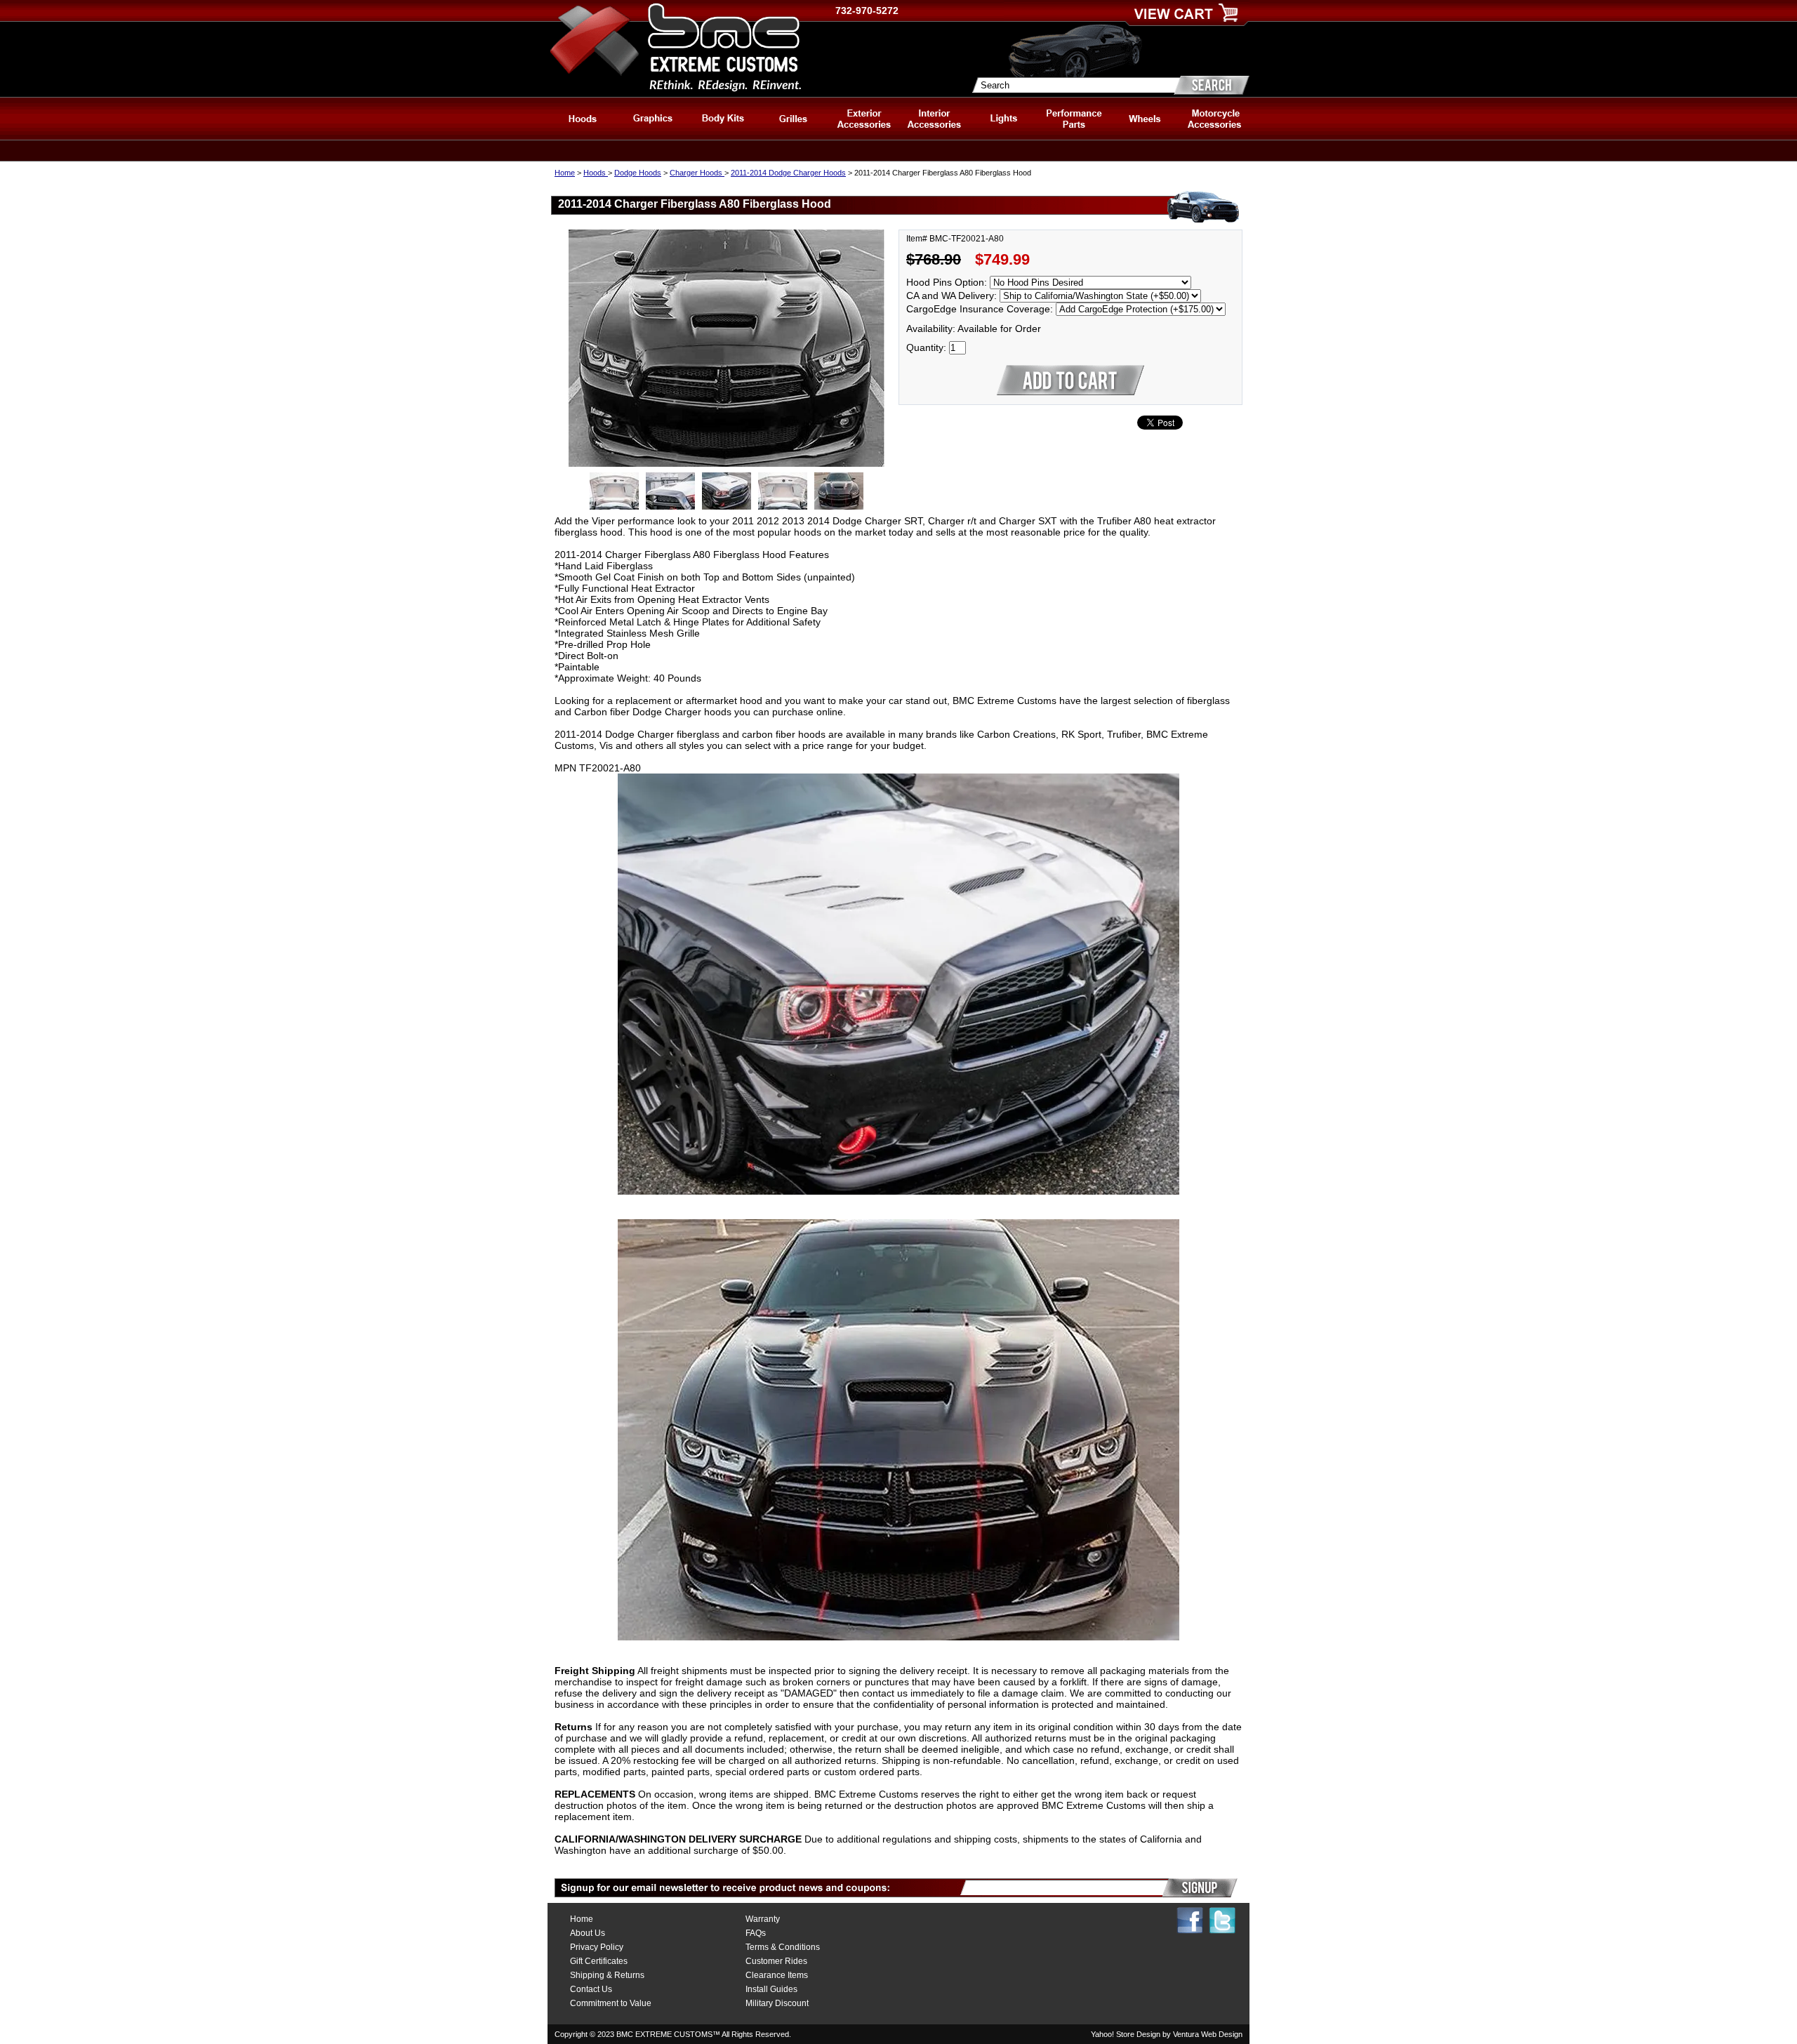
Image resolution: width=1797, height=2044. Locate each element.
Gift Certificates (599, 1961)
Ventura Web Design (1208, 2034)
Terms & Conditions (783, 1947)
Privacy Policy (597, 1947)
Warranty (763, 1919)
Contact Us (591, 1989)
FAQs (756, 1933)
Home (565, 173)
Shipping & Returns (607, 1975)
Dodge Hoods (638, 173)
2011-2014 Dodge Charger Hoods (788, 173)
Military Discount (777, 2003)
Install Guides (771, 1989)
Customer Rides (776, 1961)
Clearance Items (777, 1975)
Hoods (596, 173)
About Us (588, 1933)
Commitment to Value (611, 2003)
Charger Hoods (697, 173)
